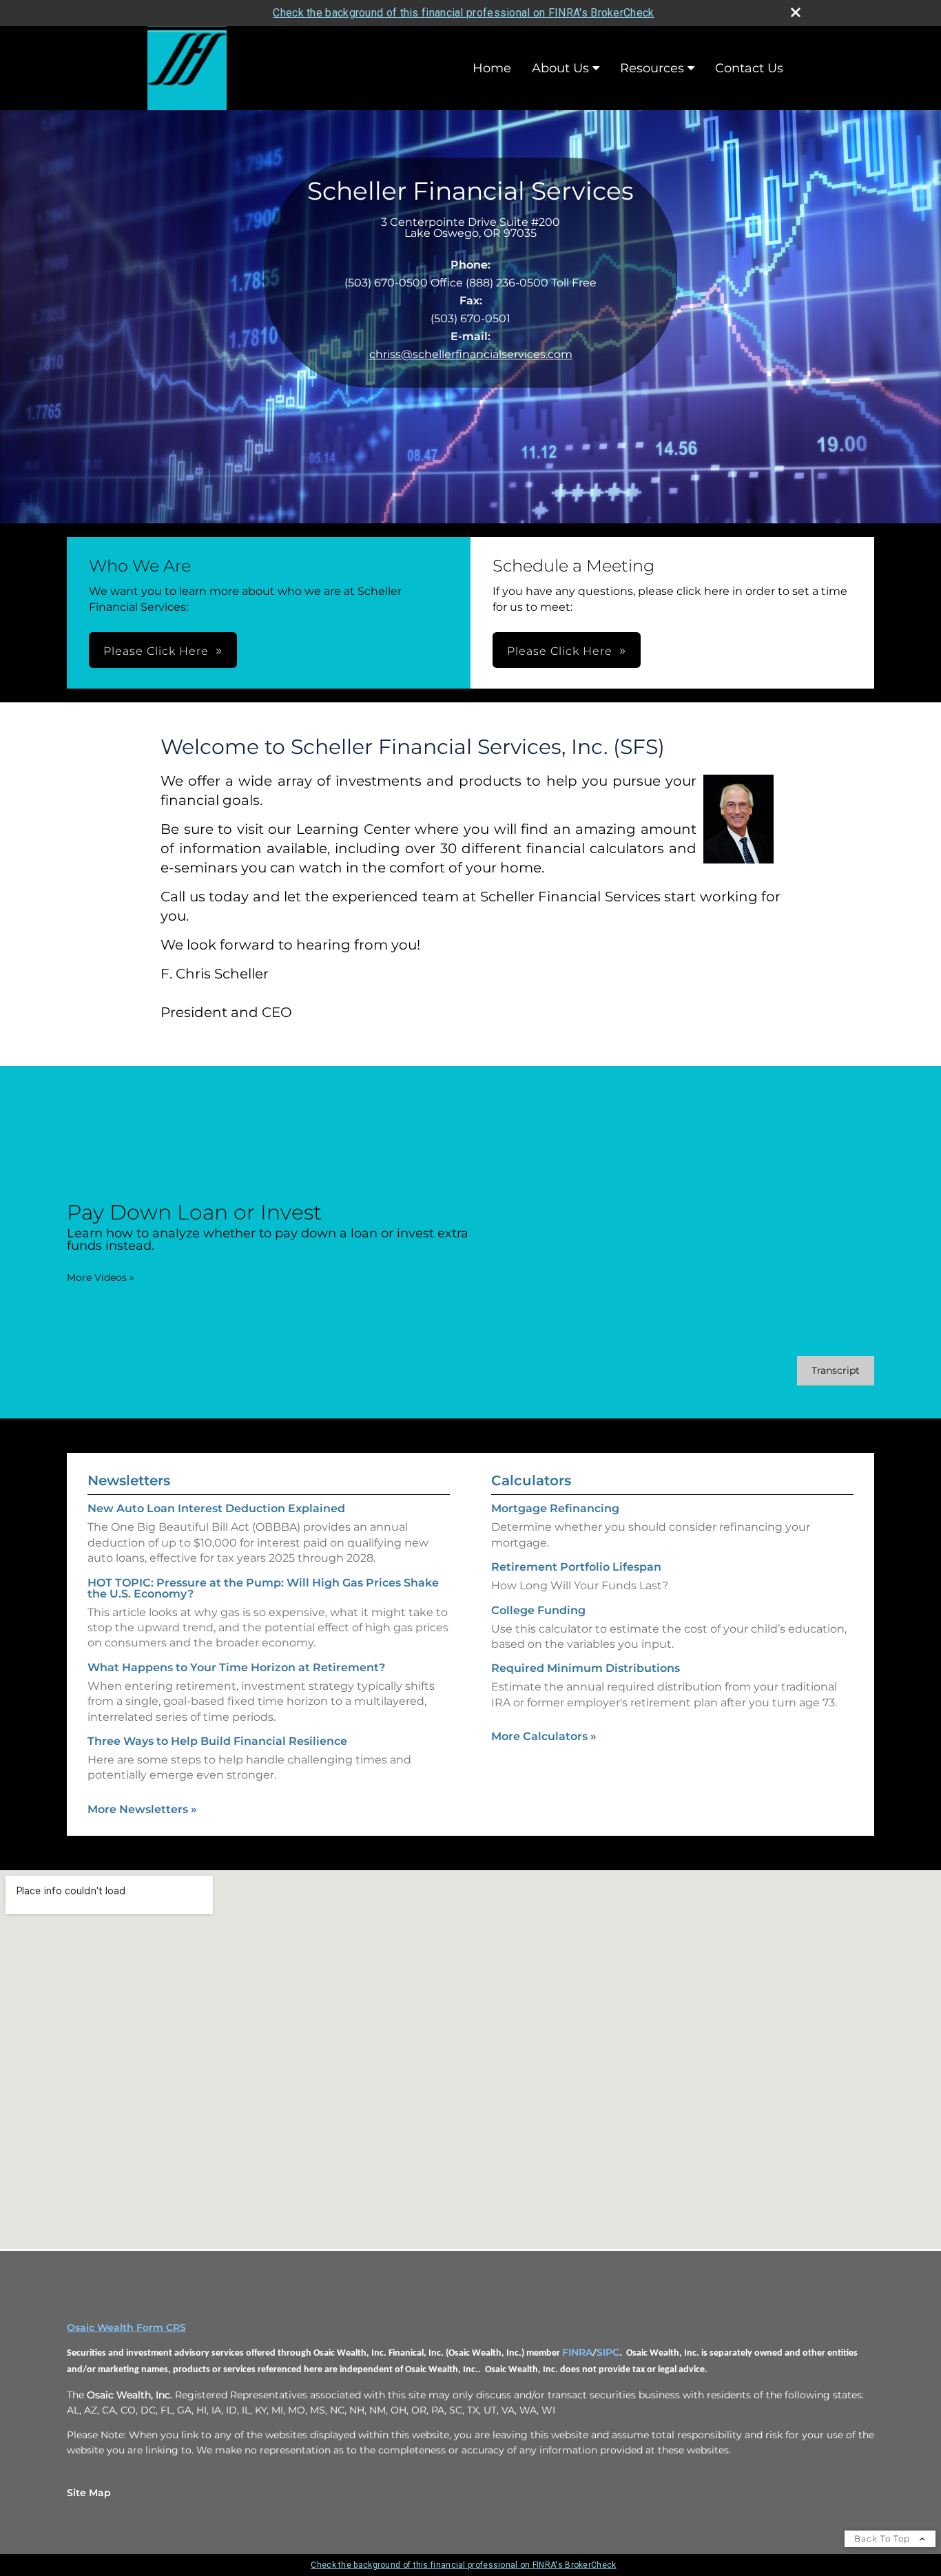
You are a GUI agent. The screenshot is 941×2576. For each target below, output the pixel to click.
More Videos (101, 1277)
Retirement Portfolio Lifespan (576, 1567)
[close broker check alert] (796, 12)
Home (492, 68)
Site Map (89, 2493)
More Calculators (544, 1736)
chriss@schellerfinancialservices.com (471, 354)
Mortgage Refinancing (555, 1508)
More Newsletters (142, 1809)
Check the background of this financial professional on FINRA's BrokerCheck (463, 13)
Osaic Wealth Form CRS (126, 2327)
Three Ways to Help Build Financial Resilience (217, 1741)
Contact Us (749, 68)
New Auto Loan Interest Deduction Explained (216, 1508)
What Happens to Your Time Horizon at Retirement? (236, 1667)
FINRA (577, 2352)
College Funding (538, 1610)
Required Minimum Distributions (586, 1668)
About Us (560, 68)
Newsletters (129, 1480)
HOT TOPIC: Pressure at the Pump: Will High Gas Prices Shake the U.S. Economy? (263, 1588)
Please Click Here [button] (156, 651)
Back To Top (883, 2538)
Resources (652, 68)
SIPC (608, 2352)
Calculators (531, 1480)
